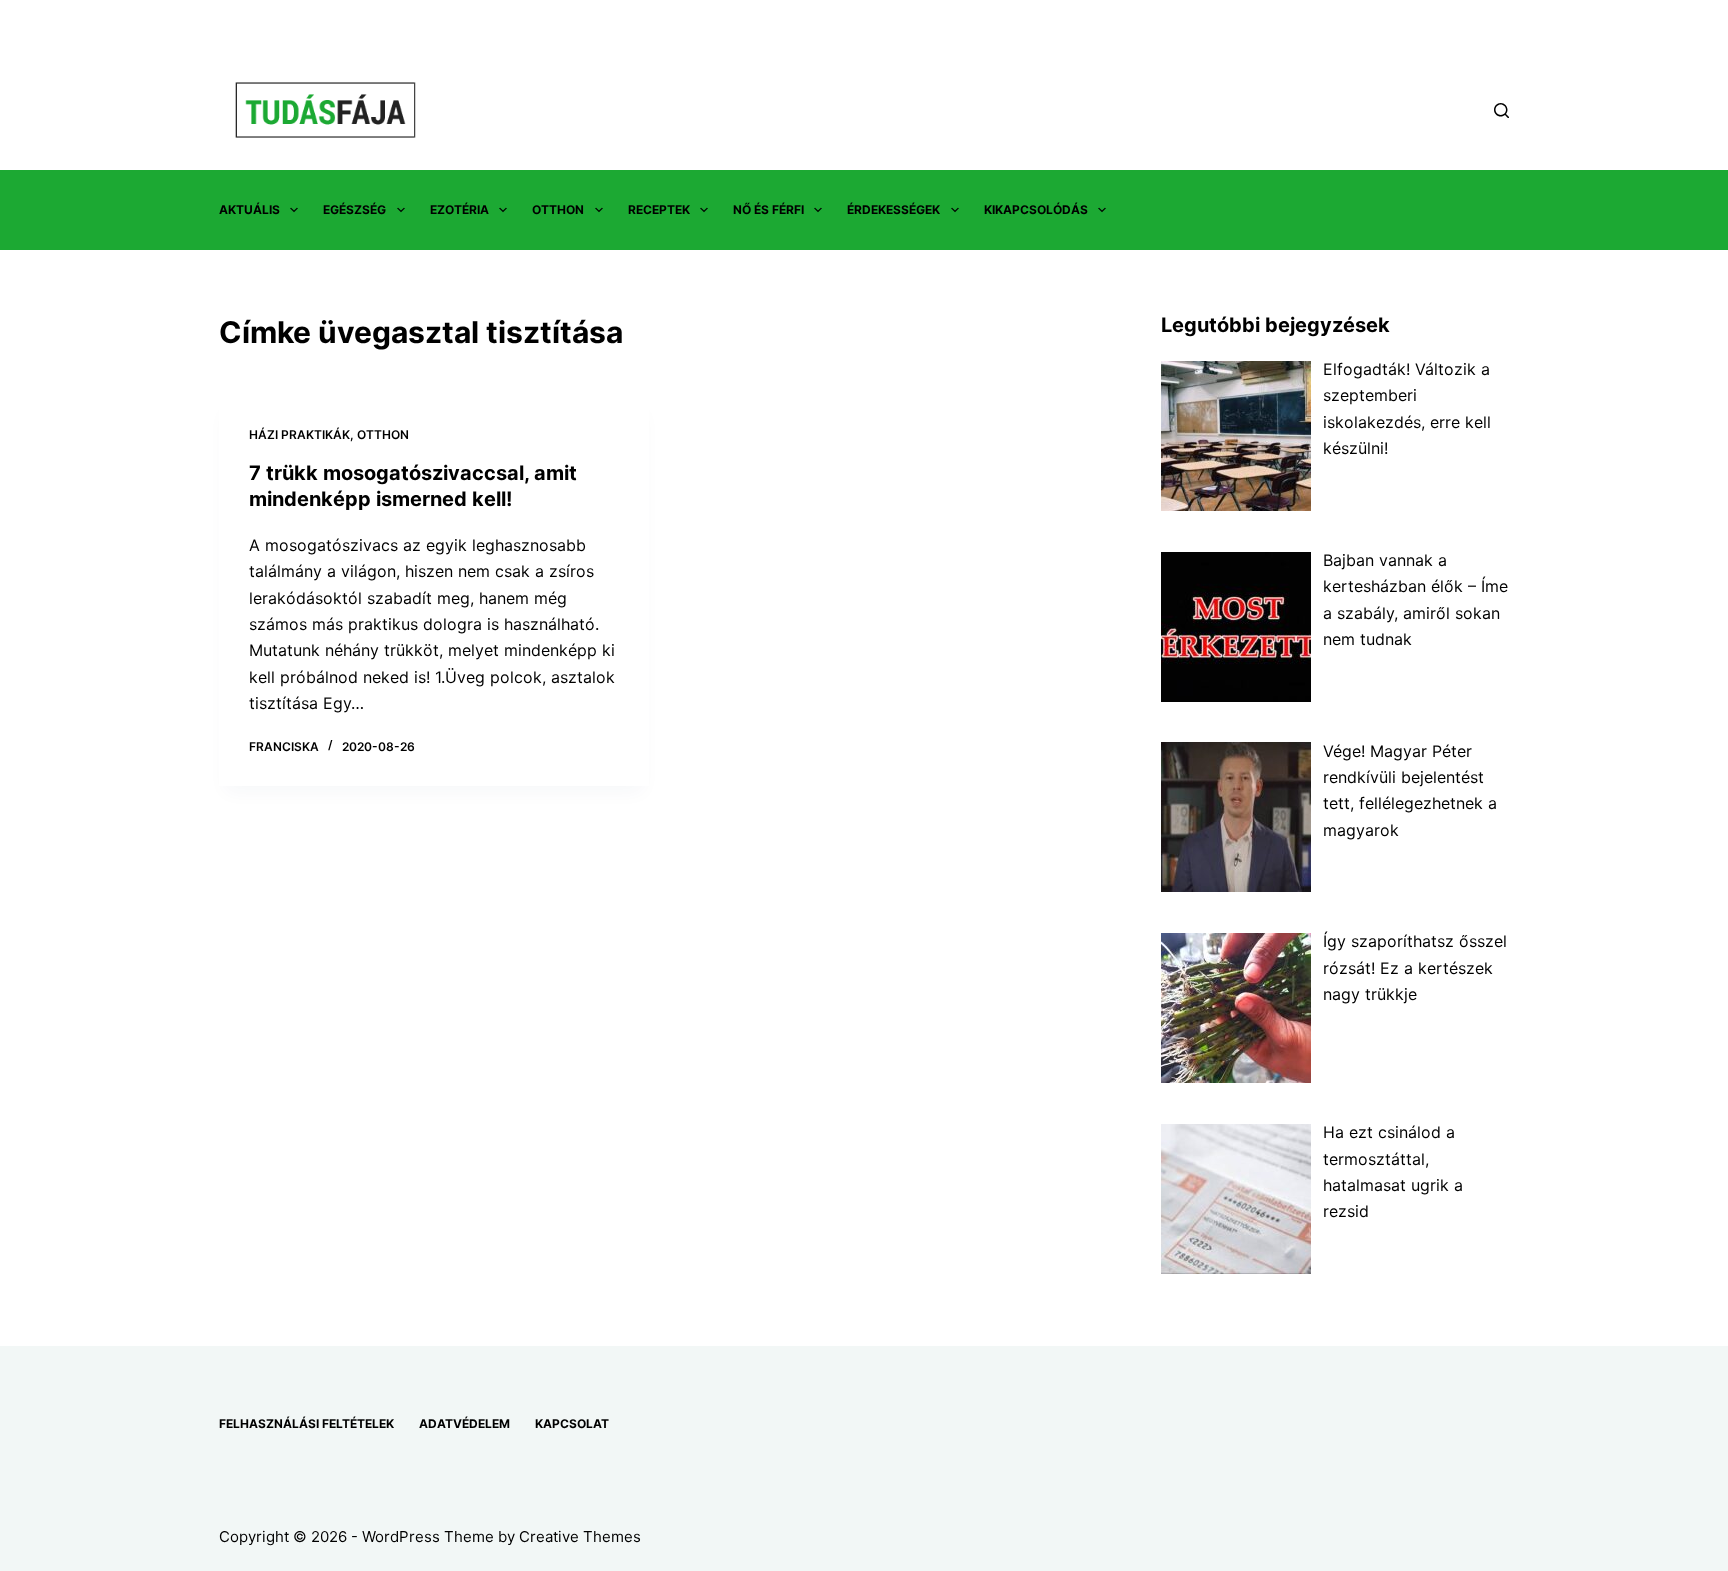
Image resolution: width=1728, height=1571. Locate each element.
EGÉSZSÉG (354, 209)
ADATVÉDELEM (464, 1423)
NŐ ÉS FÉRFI (768, 209)
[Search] (1501, 110)
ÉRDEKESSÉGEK (893, 209)
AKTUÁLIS (249, 209)
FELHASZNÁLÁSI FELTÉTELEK (306, 1423)
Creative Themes (580, 1536)
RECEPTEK (659, 209)
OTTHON (558, 209)
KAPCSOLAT (572, 1423)
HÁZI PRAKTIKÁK (299, 434)
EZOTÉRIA (459, 209)
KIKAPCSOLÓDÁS (1036, 209)
